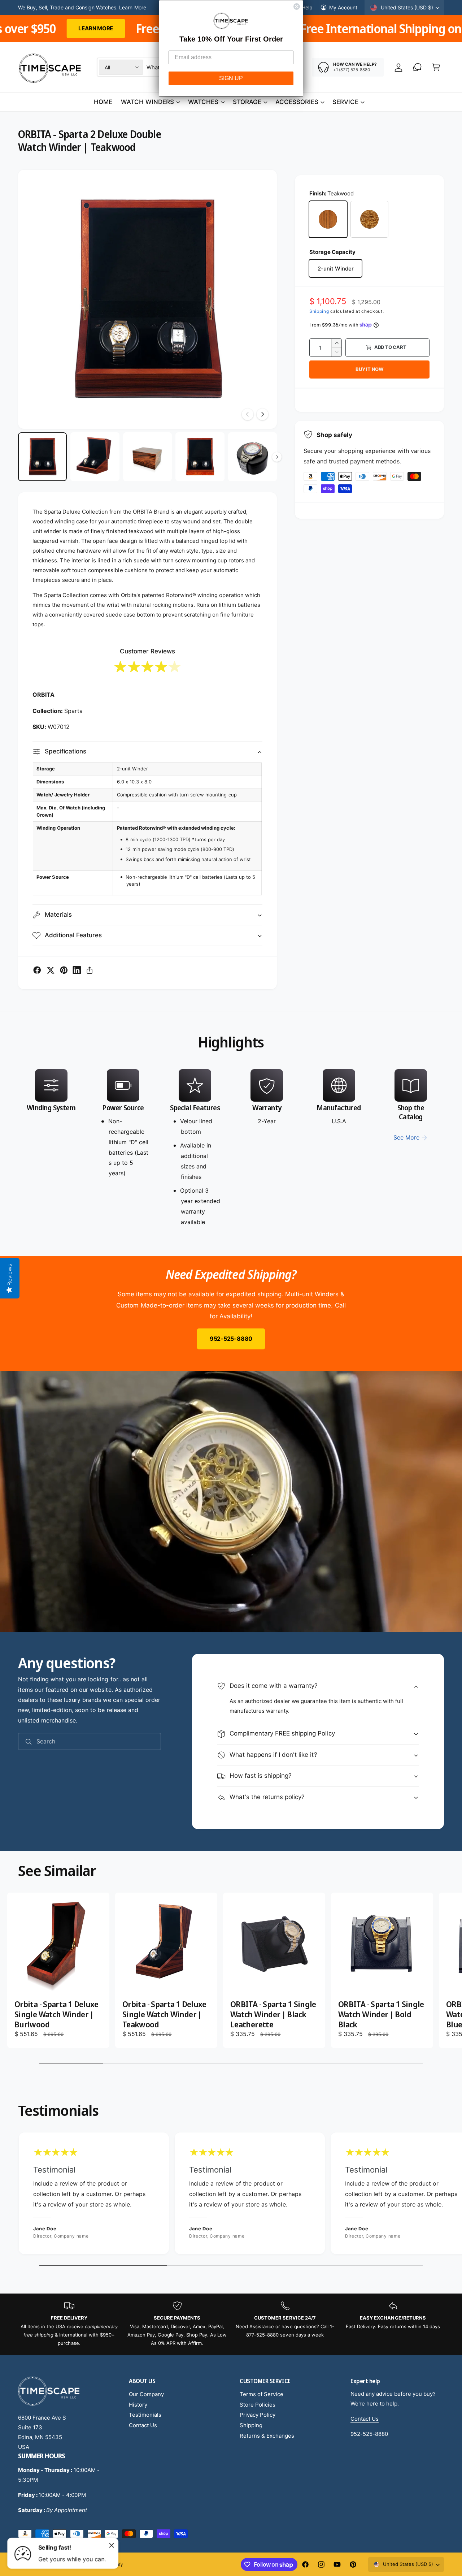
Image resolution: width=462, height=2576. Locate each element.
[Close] (112, 2545)
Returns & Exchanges (267, 2436)
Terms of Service (261, 2394)
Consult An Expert (124, 7)
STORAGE (247, 102)
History (138, 2405)
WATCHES (203, 102)
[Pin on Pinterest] (64, 970)
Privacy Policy (258, 2415)
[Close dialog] (297, 7)
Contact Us (143, 2425)
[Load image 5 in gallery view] (252, 457)
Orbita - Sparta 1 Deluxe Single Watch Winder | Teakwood (164, 2014)
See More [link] (406, 1137)
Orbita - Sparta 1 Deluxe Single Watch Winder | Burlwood (56, 2014)
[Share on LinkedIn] (77, 970)
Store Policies (258, 2405)
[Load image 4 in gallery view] (200, 457)
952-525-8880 (231, 1339)
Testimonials (145, 2415)
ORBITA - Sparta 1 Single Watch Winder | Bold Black (381, 2014)
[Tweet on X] (51, 970)
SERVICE (345, 102)
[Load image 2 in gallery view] (95, 457)
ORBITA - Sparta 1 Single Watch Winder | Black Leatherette (273, 2014)
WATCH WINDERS (147, 102)
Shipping (319, 311)
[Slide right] (262, 414)
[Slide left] (248, 414)
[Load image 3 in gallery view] (147, 457)
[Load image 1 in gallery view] (42, 457)
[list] (231, 1148)
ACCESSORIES (297, 102)
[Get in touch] (417, 67)
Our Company (146, 2394)
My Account (343, 7)
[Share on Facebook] (37, 970)
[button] (436, 67)
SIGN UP (231, 78)
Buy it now (369, 369)
